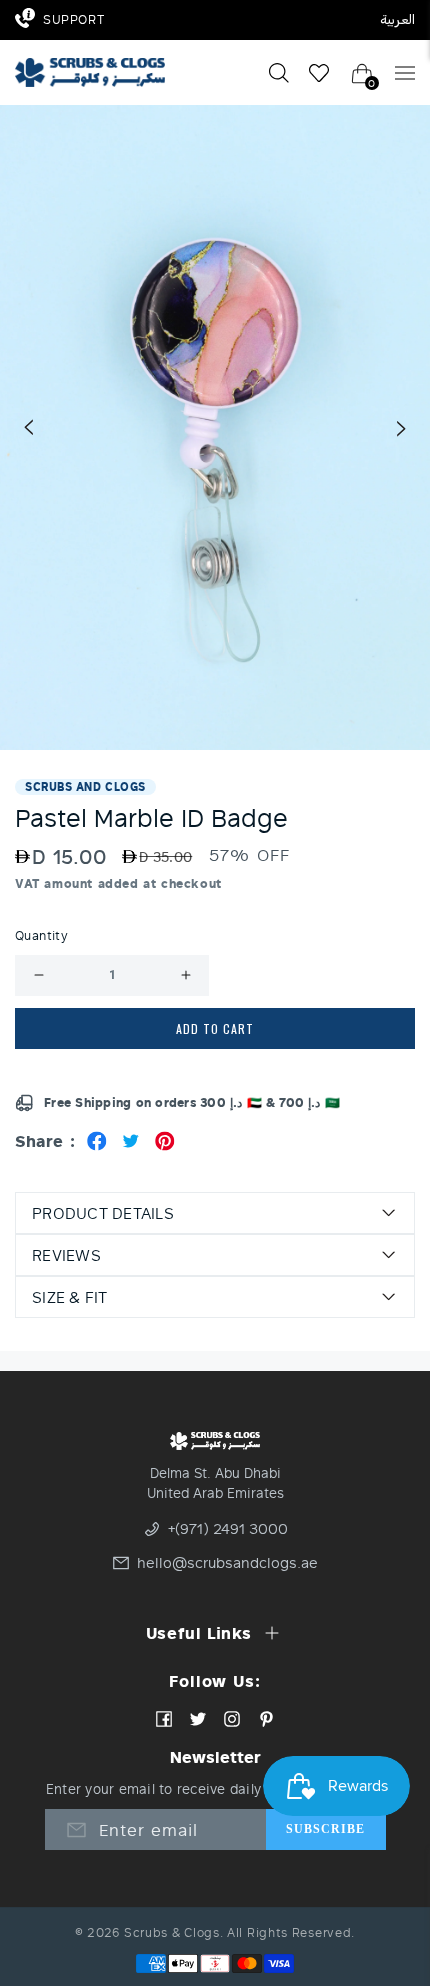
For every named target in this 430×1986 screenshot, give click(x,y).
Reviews (66, 1255)
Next (402, 428)
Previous (28, 428)
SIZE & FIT (70, 1297)
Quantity (41, 936)
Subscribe (326, 1829)
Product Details (103, 1213)
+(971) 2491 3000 (228, 1529)
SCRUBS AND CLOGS (85, 786)
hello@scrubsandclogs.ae (224, 1563)
